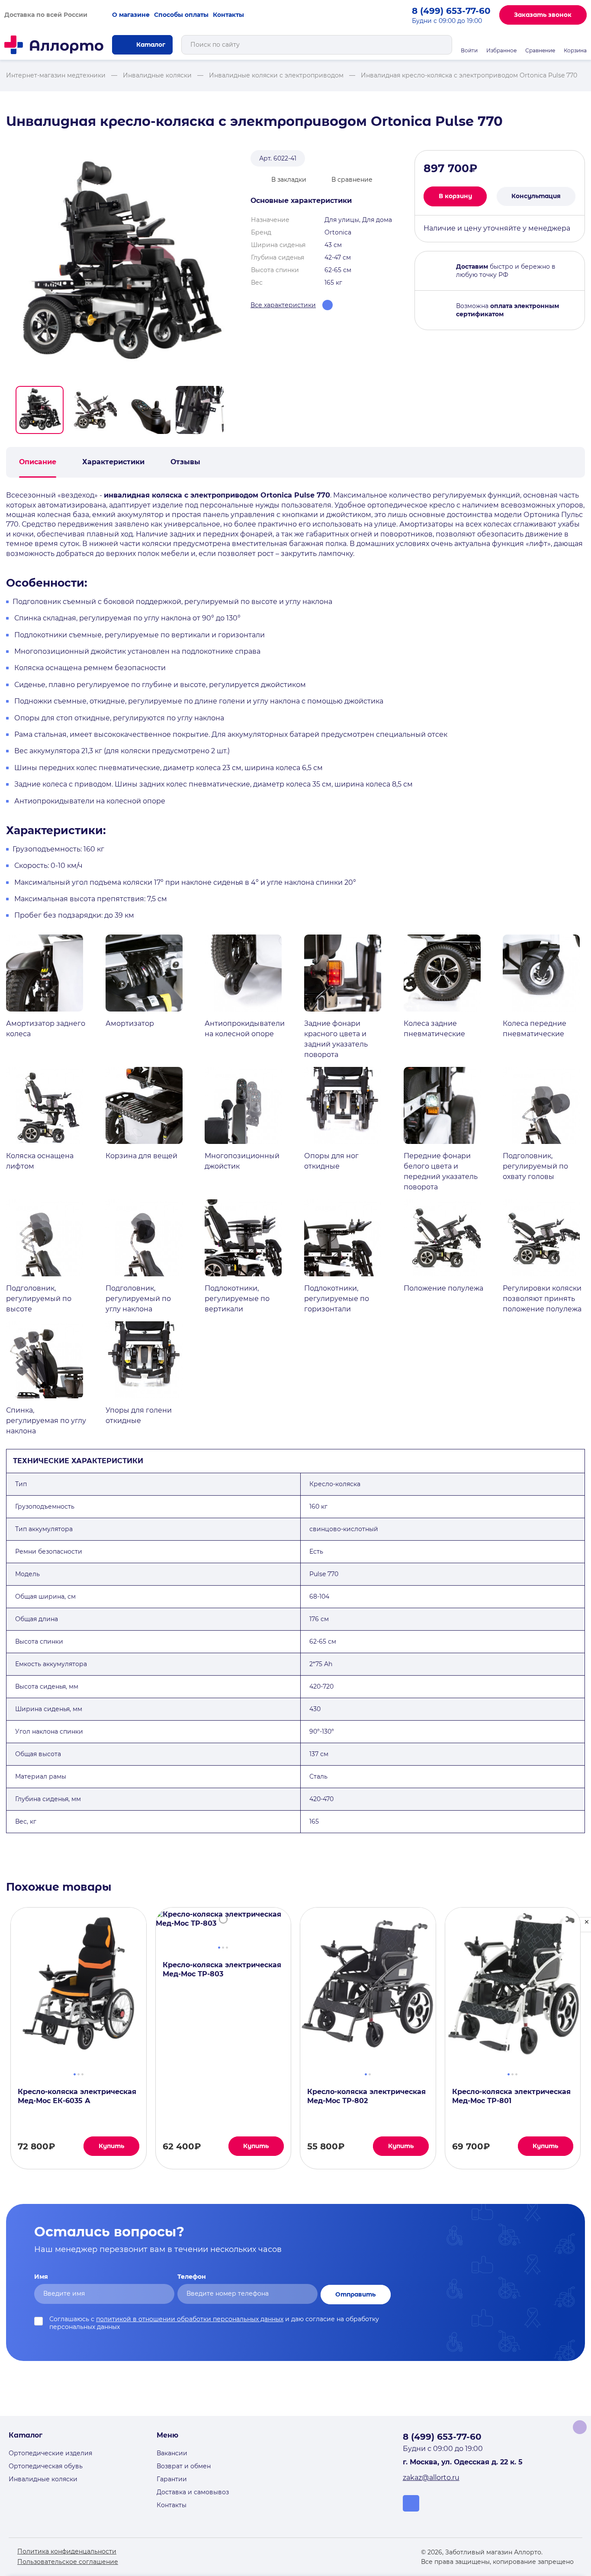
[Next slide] (230, 410)
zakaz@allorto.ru (431, 2478)
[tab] (75, 2073)
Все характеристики (283, 305)
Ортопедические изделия (50, 2453)
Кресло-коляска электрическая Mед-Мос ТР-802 (366, 2096)
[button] (40, 410)
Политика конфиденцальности (67, 2551)
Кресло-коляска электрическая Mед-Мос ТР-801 (511, 2096)
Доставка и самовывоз (193, 2492)
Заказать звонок (543, 15)
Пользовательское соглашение (68, 2562)
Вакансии (172, 2453)
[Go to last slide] (10, 410)
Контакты (228, 15)
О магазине (131, 15)
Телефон (192, 2277)
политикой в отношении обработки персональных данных (190, 2319)
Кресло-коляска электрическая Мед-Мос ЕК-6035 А (77, 2096)
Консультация (536, 196)
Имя (41, 2277)
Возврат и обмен (184, 2466)
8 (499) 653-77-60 (451, 11)
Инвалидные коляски (43, 2479)
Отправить (355, 2294)
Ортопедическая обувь (46, 2466)
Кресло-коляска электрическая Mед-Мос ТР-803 (222, 1969)
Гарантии (172, 2479)
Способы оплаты (181, 15)
